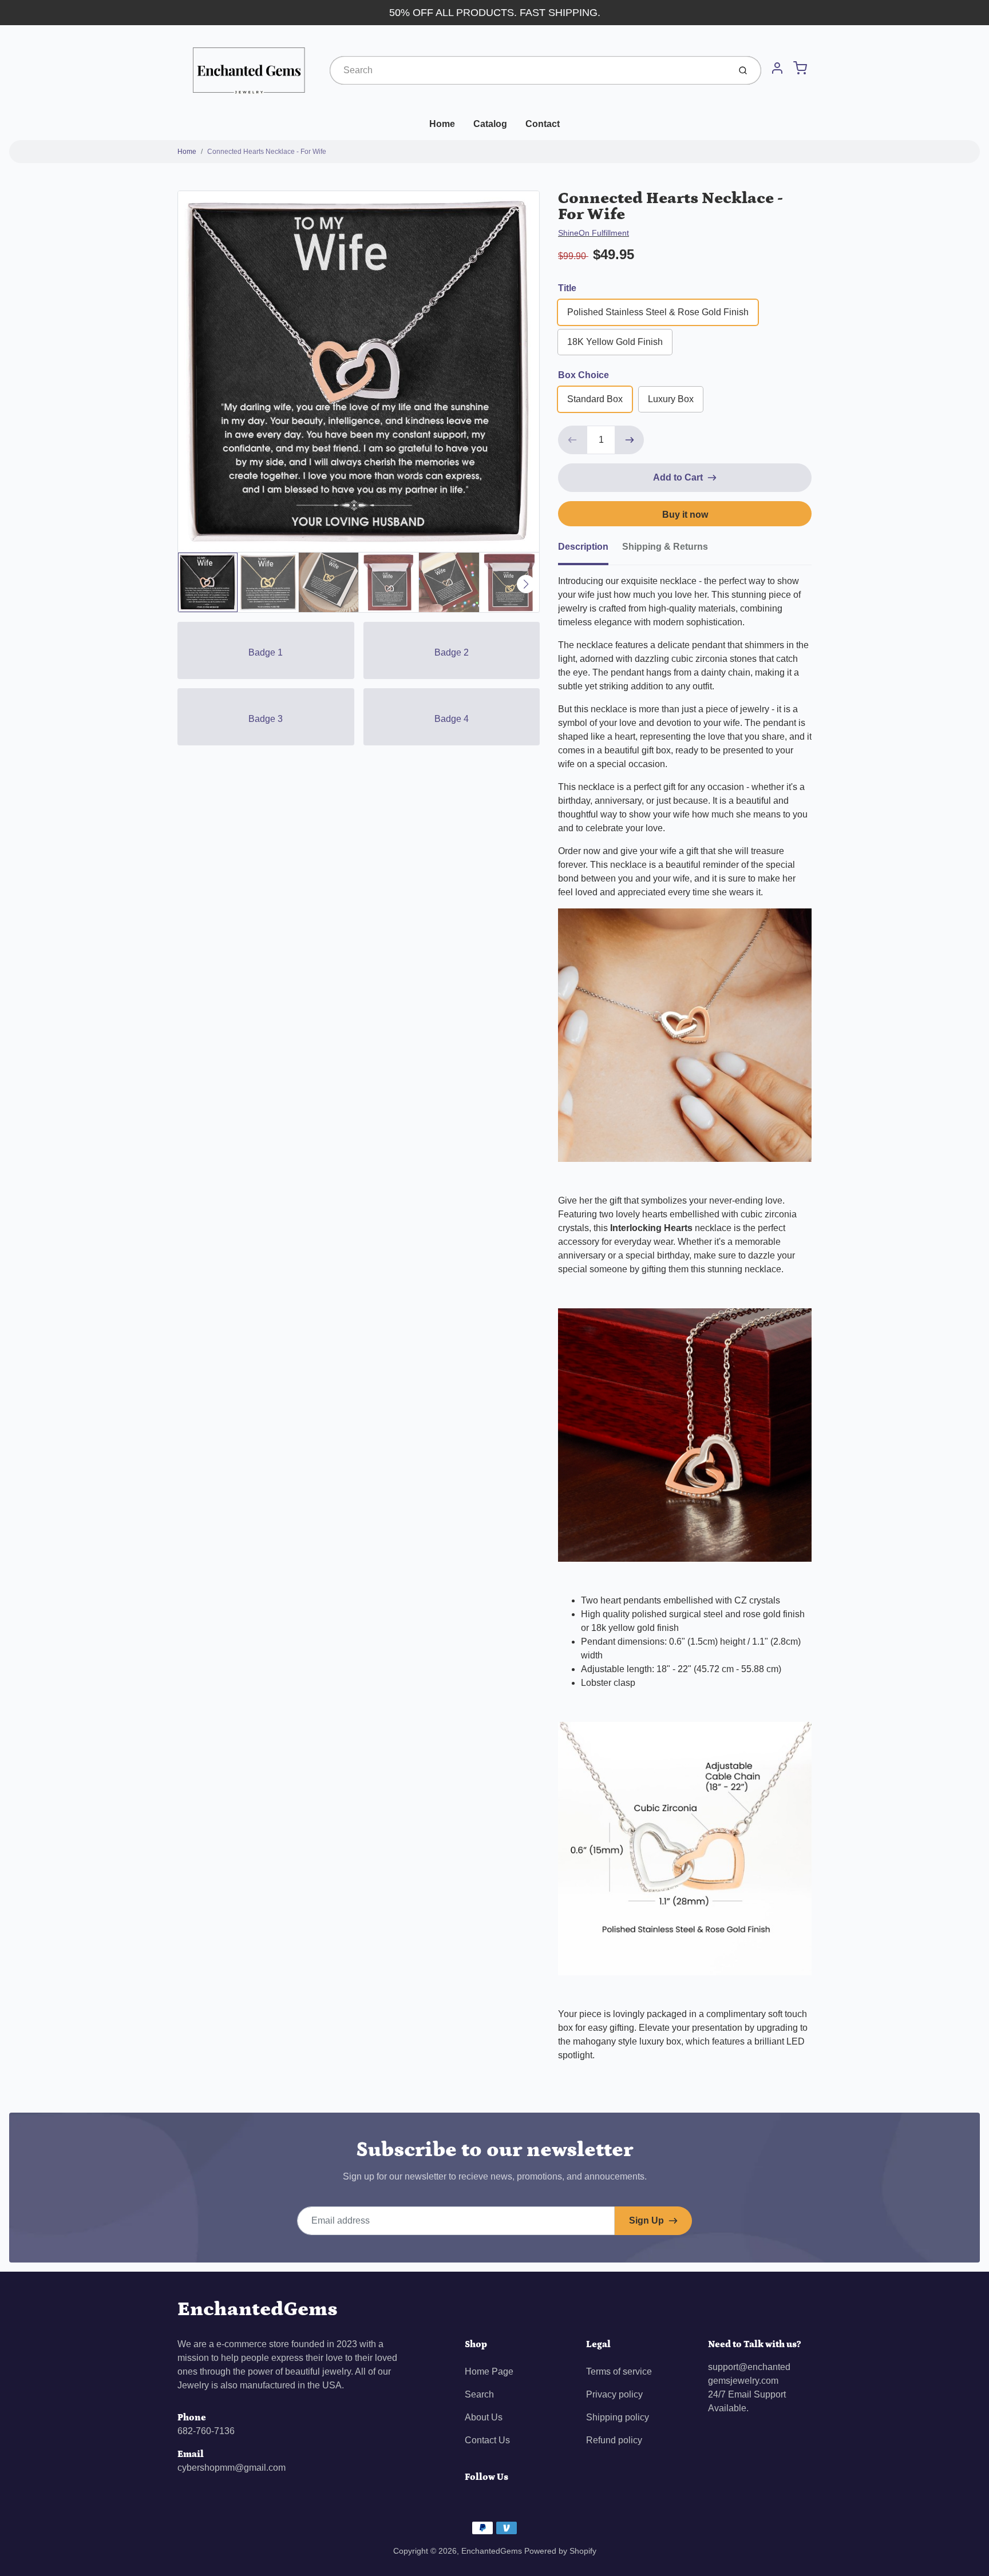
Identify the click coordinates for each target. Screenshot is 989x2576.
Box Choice (583, 375)
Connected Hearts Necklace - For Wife (267, 152)
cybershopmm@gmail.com (232, 2468)
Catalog (490, 124)
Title (567, 288)
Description (583, 547)
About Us (484, 2417)
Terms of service (619, 2371)
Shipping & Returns (665, 547)
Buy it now (685, 515)
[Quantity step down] (572, 440)
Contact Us (487, 2440)
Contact (543, 124)
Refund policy (614, 2440)
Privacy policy (614, 2394)
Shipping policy (618, 2417)
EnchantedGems (258, 2309)
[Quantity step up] (630, 440)
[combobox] (529, 70)
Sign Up (646, 2220)
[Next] (526, 584)
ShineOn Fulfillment (594, 233)
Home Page (489, 2371)
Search (479, 2394)
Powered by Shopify (560, 2551)
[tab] (590, 550)
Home (442, 124)
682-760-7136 (206, 2431)
